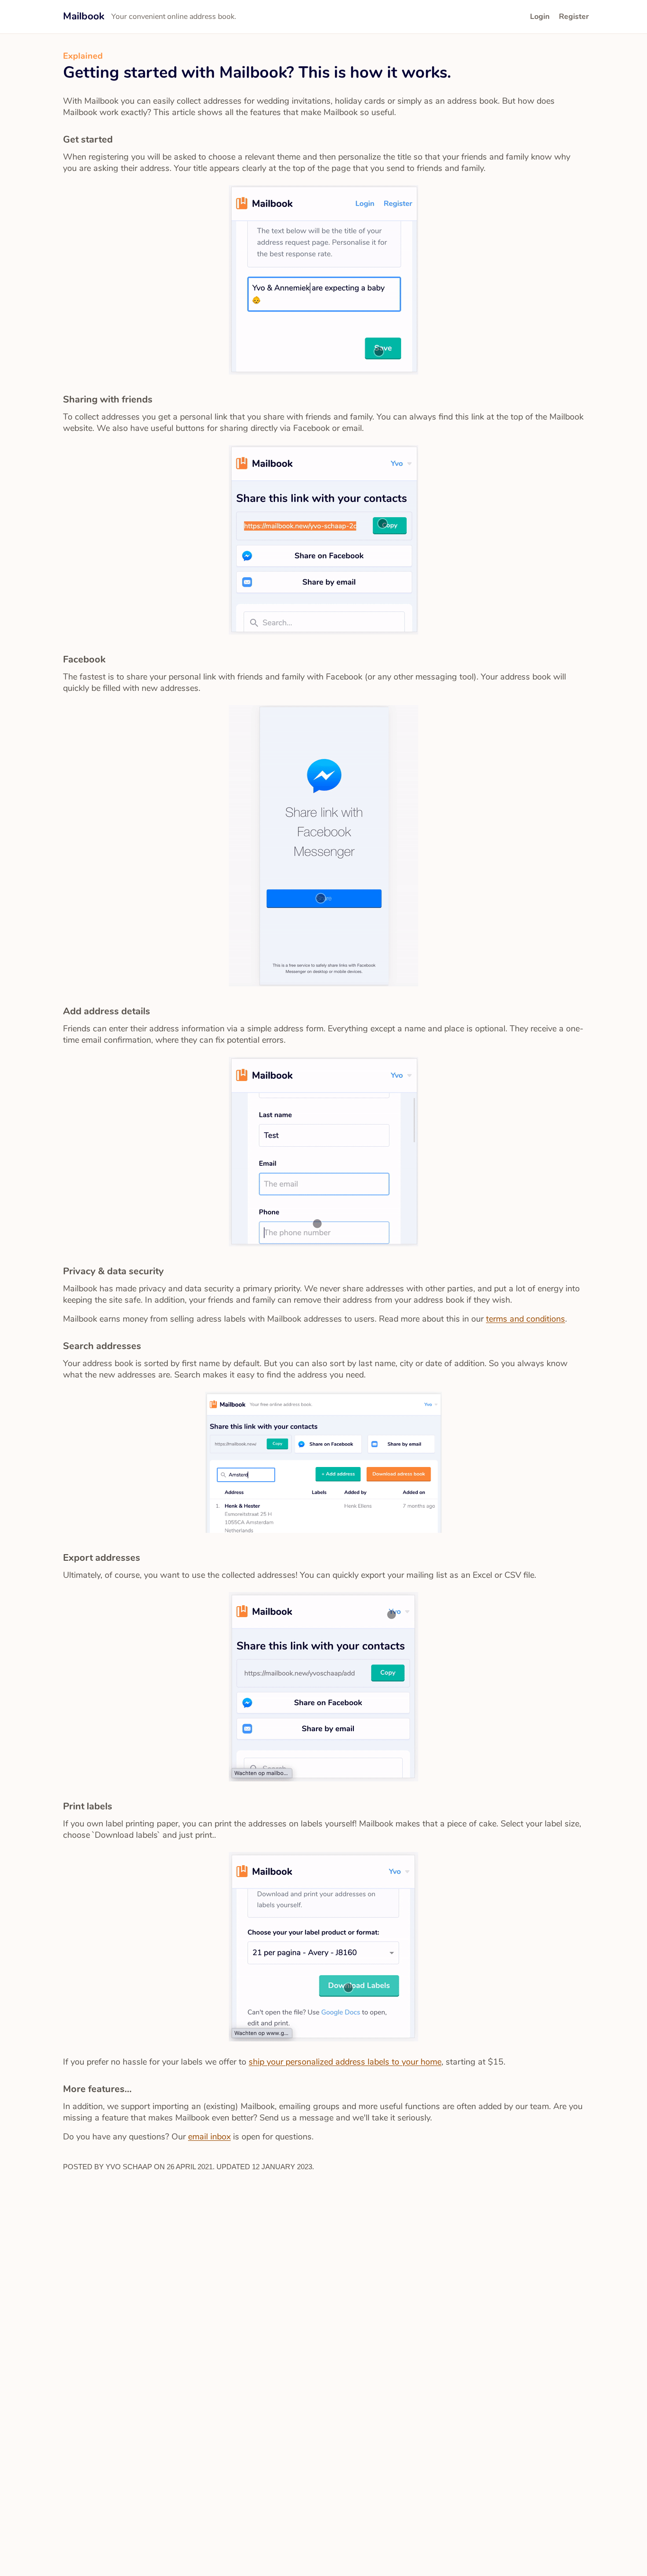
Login (540, 17)
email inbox (209, 2137)
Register (574, 17)
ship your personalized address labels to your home (345, 2062)
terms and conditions (526, 1319)
